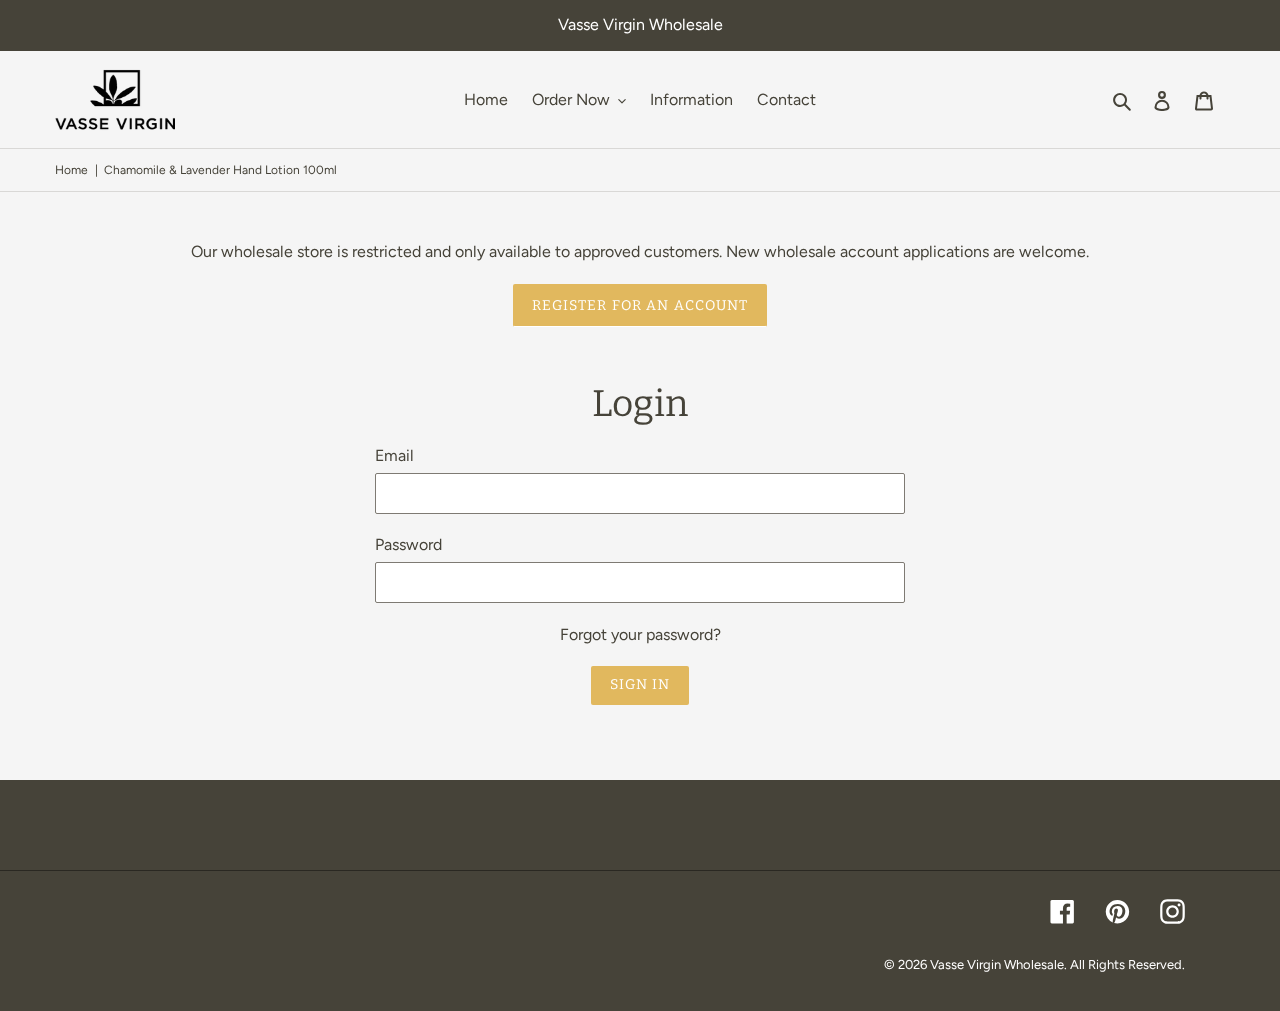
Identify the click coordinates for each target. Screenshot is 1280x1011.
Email (394, 455)
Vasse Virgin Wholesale (997, 964)
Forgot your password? (640, 634)
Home (71, 170)
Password (408, 544)
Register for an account (640, 305)
